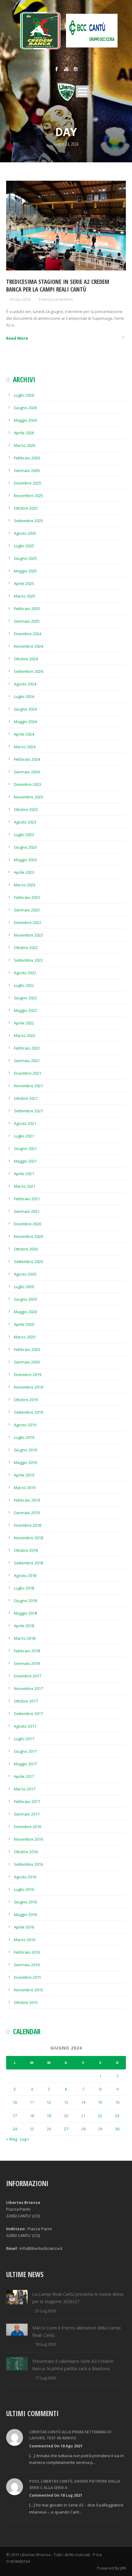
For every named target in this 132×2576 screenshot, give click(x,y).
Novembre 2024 (28, 646)
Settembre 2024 (28, 671)
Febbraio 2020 (27, 1349)
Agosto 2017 (25, 1726)
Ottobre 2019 (26, 1400)
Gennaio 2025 (27, 621)
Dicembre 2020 (27, 1224)
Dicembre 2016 (27, 1827)
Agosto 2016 (25, 1877)
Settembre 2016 (28, 1864)
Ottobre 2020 (26, 1249)
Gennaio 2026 (27, 470)
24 (15, 2129)
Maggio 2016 (25, 1914)
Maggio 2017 (25, 1764)
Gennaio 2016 (27, 1965)
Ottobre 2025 (26, 508)
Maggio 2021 (25, 1161)
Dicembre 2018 (27, 1525)
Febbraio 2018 (27, 1651)
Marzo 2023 (25, 885)
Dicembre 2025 (27, 483)
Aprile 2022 (24, 1023)
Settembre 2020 (28, 1262)
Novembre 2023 (28, 797)
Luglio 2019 (24, 1437)
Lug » (25, 2139)
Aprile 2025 (24, 583)
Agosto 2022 (25, 973)
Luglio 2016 (24, 1889)
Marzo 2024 (25, 747)
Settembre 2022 (28, 960)
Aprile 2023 (24, 872)
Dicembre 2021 (27, 1073)
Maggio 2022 (25, 1010)
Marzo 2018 (25, 1638)
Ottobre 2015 (26, 2002)
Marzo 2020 (25, 1337)
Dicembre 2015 (27, 1977)
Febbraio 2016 (27, 1952)
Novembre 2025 (28, 496)
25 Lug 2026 (46, 2311)
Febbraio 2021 (27, 1199)
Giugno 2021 (25, 1148)
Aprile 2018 (24, 1626)
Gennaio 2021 (27, 1211)
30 (117, 2129)
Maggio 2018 (25, 1613)
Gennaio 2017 (27, 1814)
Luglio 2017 (24, 1739)
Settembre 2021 (28, 1111)
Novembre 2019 (28, 1387)
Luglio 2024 (24, 696)
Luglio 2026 (24, 395)
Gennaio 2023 (27, 910)
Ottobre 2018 (26, 1550)
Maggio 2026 (25, 420)
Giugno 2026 (25, 408)
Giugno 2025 (25, 558)
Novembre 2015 (28, 1990)
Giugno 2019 (25, 1450)
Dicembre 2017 (27, 1676)
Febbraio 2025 (27, 609)
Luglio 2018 (24, 1588)
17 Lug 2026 (46, 2378)
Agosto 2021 (25, 1123)
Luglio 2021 (24, 1136)
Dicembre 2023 (27, 784)
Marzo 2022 (25, 1035)
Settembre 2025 (28, 521)
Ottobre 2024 (26, 659)
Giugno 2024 (25, 709)
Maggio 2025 (25, 571)
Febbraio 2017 (27, 1801)
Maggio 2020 (25, 1312)
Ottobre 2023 (26, 809)
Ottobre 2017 (26, 1701)
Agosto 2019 (25, 1425)
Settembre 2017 (28, 1714)
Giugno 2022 (25, 998)
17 (15, 2116)
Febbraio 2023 (27, 897)
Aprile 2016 (24, 1927)
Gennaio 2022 (27, 1061)
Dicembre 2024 (27, 634)
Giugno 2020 (25, 1299)
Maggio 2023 (25, 860)
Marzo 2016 (25, 1940)
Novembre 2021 (28, 1086)
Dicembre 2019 (27, 1375)
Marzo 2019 (25, 1488)
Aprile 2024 (24, 734)
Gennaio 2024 (27, 772)
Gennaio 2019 (27, 1513)
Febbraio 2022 (27, 1048)
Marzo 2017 (25, 1789)
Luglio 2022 (24, 985)
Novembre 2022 (28, 935)
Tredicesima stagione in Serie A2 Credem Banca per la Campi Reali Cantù (58, 286)
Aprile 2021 (24, 1174)
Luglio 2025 (24, 546)
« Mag (12, 2139)
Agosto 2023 (25, 822)
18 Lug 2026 (46, 2344)
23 (117, 2116)
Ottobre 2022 (26, 948)
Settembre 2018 (28, 1563)
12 (49, 2102)
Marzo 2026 (25, 445)
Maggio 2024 (25, 722)
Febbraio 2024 (27, 759)
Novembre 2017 (28, 1688)
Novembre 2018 (28, 1538)
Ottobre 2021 (26, 1098)
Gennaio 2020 (27, 1362)
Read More (17, 338)
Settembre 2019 (28, 1412)
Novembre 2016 (28, 1839)
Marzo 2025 (25, 596)
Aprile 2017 (24, 1776)
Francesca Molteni (56, 299)
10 (15, 2102)
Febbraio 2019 (27, 1500)
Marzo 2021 (25, 1186)
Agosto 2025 (25, 533)
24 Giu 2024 (20, 299)
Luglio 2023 (24, 835)
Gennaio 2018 (27, 1663)
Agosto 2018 (25, 1575)
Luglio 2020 (24, 1287)
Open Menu (82, 91)
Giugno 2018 (25, 1601)
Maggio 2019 (25, 1462)
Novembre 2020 (28, 1236)
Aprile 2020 (24, 1324)
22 (100, 2116)
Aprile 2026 (24, 433)
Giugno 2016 (25, 1902)
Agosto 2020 (25, 1274)
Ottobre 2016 (26, 1852)
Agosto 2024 (25, 684)
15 (100, 2102)
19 (49, 2116)
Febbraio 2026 (27, 458)
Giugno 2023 (25, 847)
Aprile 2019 (24, 1475)
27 (66, 2129)
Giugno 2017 (25, 1751)
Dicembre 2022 (27, 922)
